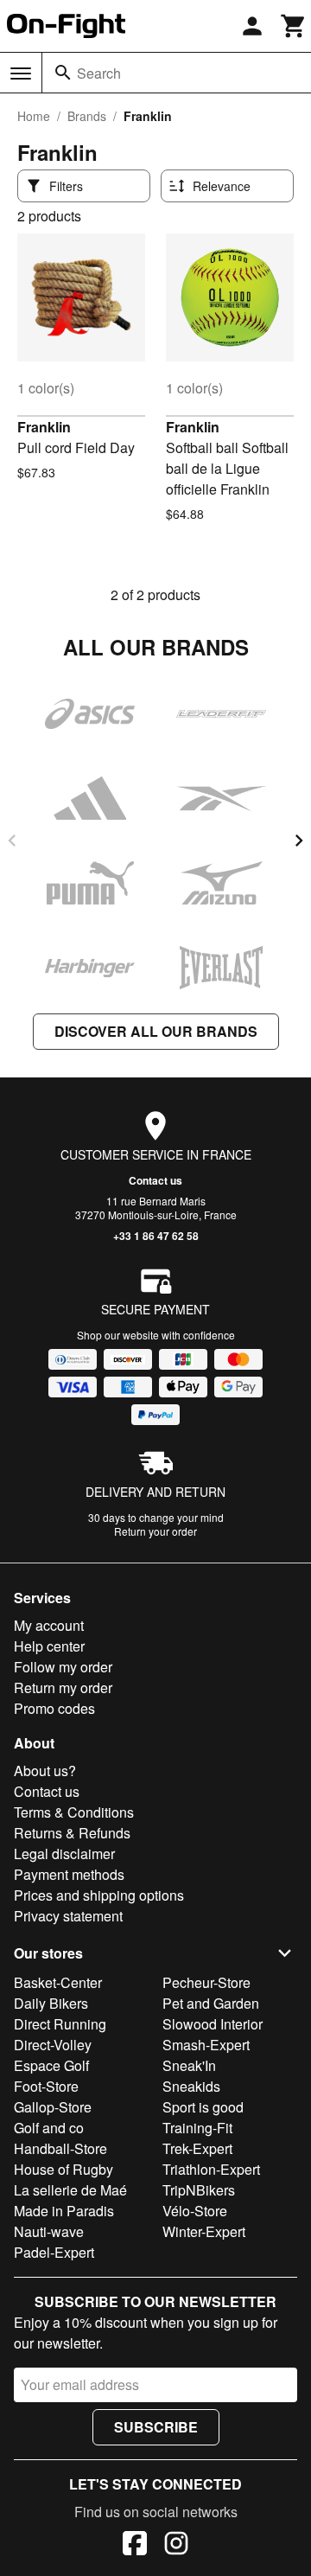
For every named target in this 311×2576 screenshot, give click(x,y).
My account (49, 1625)
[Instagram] (176, 2546)
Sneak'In (189, 2065)
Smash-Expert (206, 2045)
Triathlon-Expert (211, 2169)
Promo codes (54, 1708)
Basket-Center (58, 1982)
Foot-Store (46, 2086)
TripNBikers (199, 2190)
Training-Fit (197, 2128)
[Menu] (21, 74)
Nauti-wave (49, 2231)
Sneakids (191, 2086)
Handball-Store (60, 2148)
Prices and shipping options (99, 1895)
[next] (299, 841)
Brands (87, 116)
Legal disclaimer (64, 1854)
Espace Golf (51, 2065)
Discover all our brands (156, 1031)
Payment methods (69, 1874)
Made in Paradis (64, 2211)
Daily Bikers (51, 2003)
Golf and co (49, 2128)
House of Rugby (63, 2169)
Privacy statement (68, 1916)
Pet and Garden (211, 2003)
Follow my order (63, 1667)
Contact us (155, 1180)
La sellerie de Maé (70, 2190)
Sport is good (203, 2107)
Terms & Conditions (74, 1812)
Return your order (155, 1531)
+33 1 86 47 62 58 (156, 1236)
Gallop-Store (53, 2107)
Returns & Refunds (72, 1833)
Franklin (44, 427)
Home (34, 116)
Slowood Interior (213, 2024)
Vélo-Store (195, 2211)
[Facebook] (135, 2546)
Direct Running (60, 2024)
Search (99, 73)
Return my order (63, 1688)
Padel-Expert (54, 2252)
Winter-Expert (204, 2231)
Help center (49, 1646)
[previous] (12, 841)
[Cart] (294, 26)
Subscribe (156, 2427)
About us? (45, 1771)
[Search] (63, 73)
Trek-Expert (197, 2148)
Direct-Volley (53, 2045)
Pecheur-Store (206, 1982)
